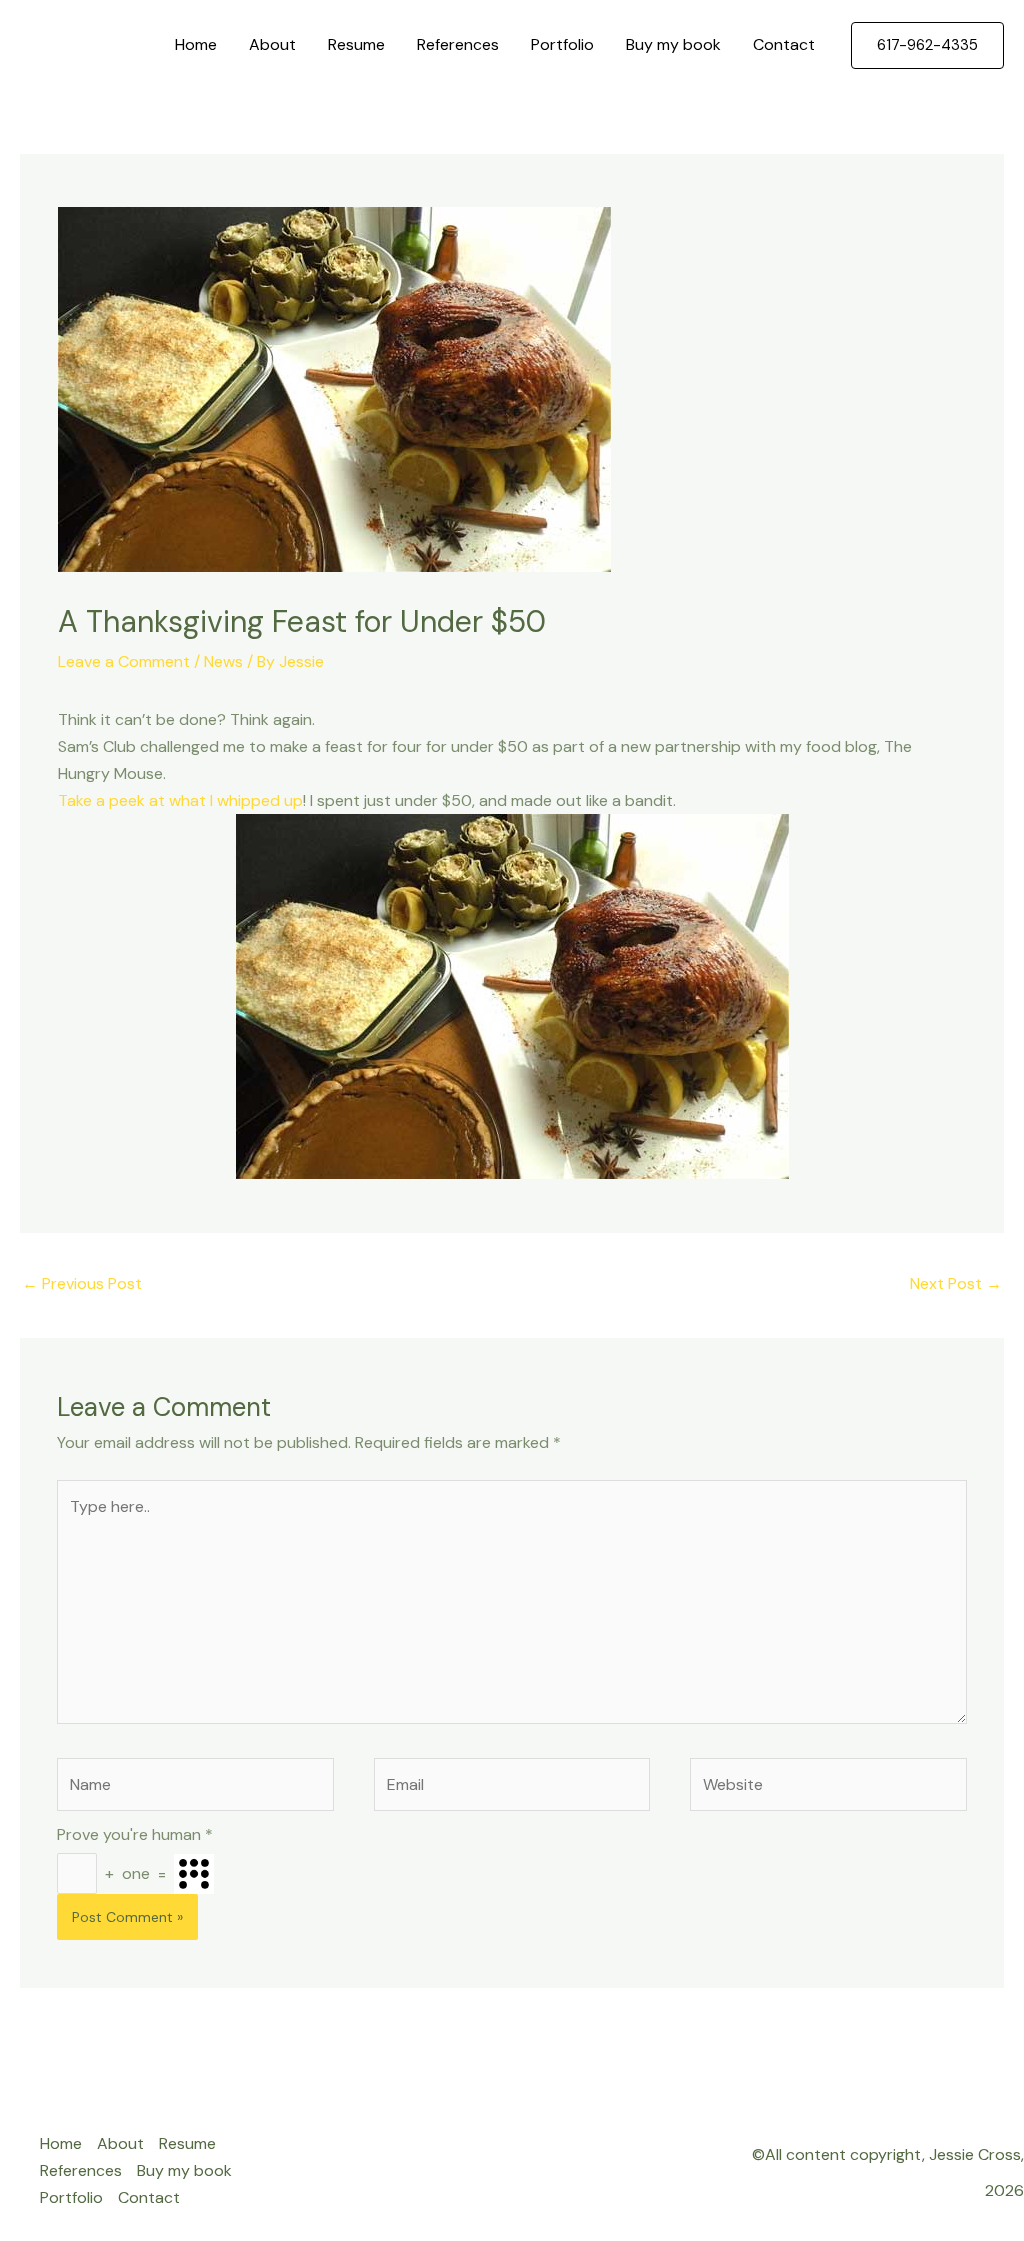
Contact (784, 44)
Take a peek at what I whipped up (180, 800)
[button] (927, 45)
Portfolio (562, 44)
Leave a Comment (124, 661)
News (223, 661)
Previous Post (82, 1283)
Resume (356, 44)
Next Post (956, 1283)
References (458, 44)
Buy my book (673, 44)
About (272, 44)
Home (196, 44)
